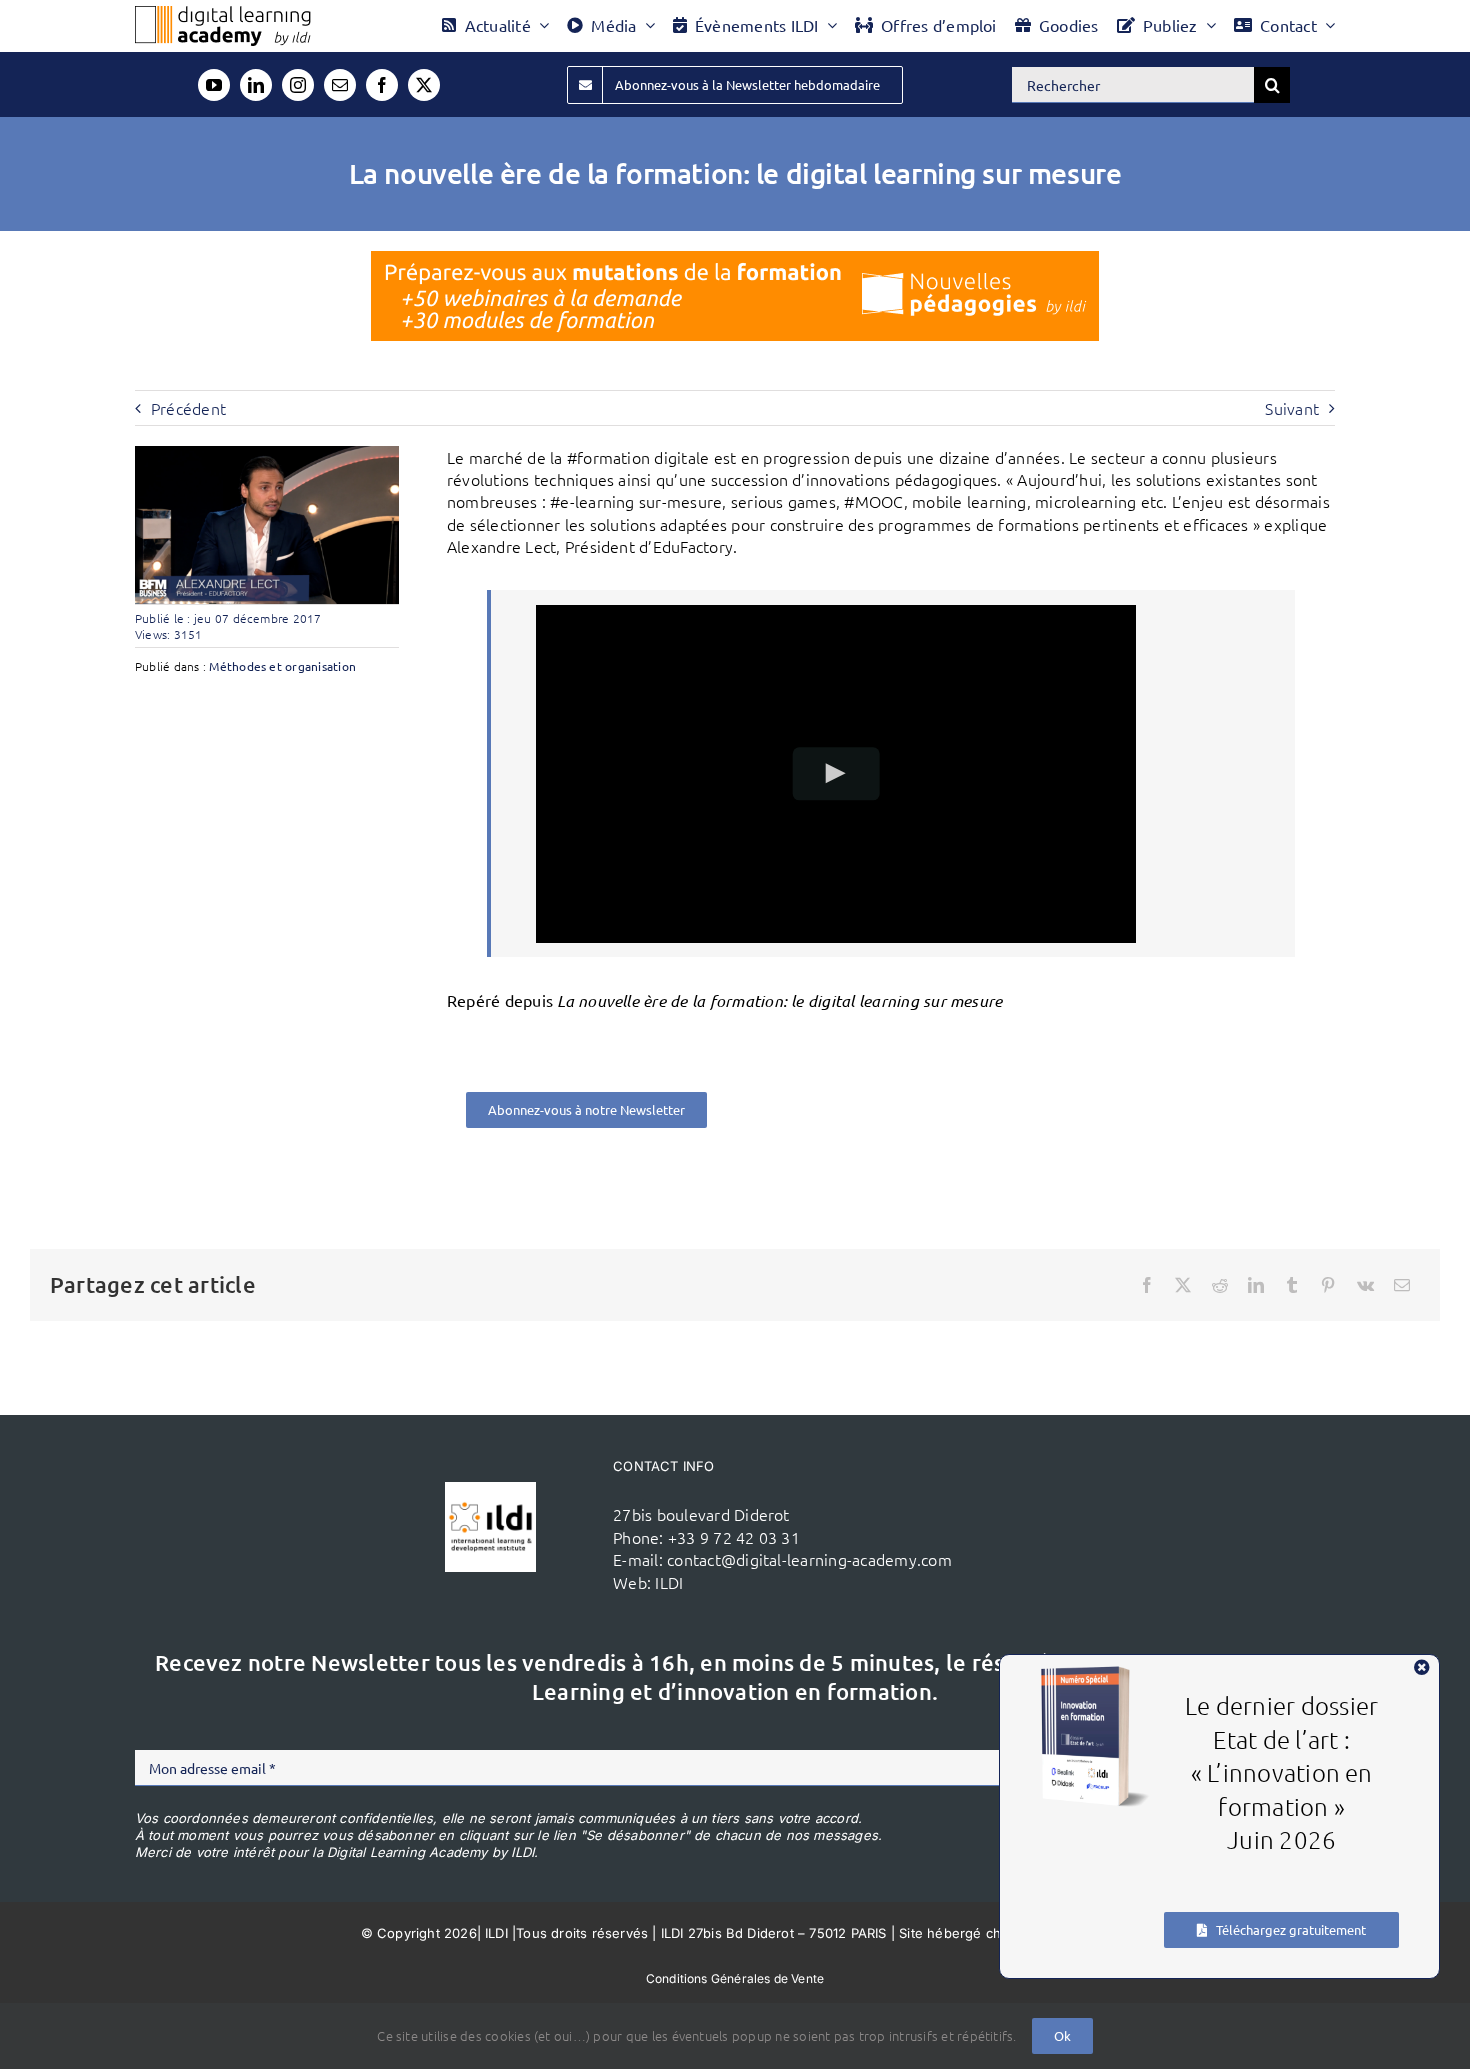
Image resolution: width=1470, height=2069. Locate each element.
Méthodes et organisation (282, 666)
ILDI (669, 1582)
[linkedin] (256, 85)
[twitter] (424, 85)
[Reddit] (1220, 1285)
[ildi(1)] (490, 1490)
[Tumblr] (1292, 1285)
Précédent (188, 408)
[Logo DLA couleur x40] (223, 14)
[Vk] (1365, 1285)
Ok (1062, 2035)
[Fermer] (1422, 1667)
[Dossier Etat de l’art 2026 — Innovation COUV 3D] (1095, 1673)
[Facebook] (1147, 1285)
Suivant (1292, 408)
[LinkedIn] (1256, 1285)
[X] (1183, 1285)
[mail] (340, 85)
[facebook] (382, 85)
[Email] (1402, 1285)
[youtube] (214, 85)
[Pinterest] (1328, 1285)
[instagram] (298, 85)
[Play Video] (836, 773)
